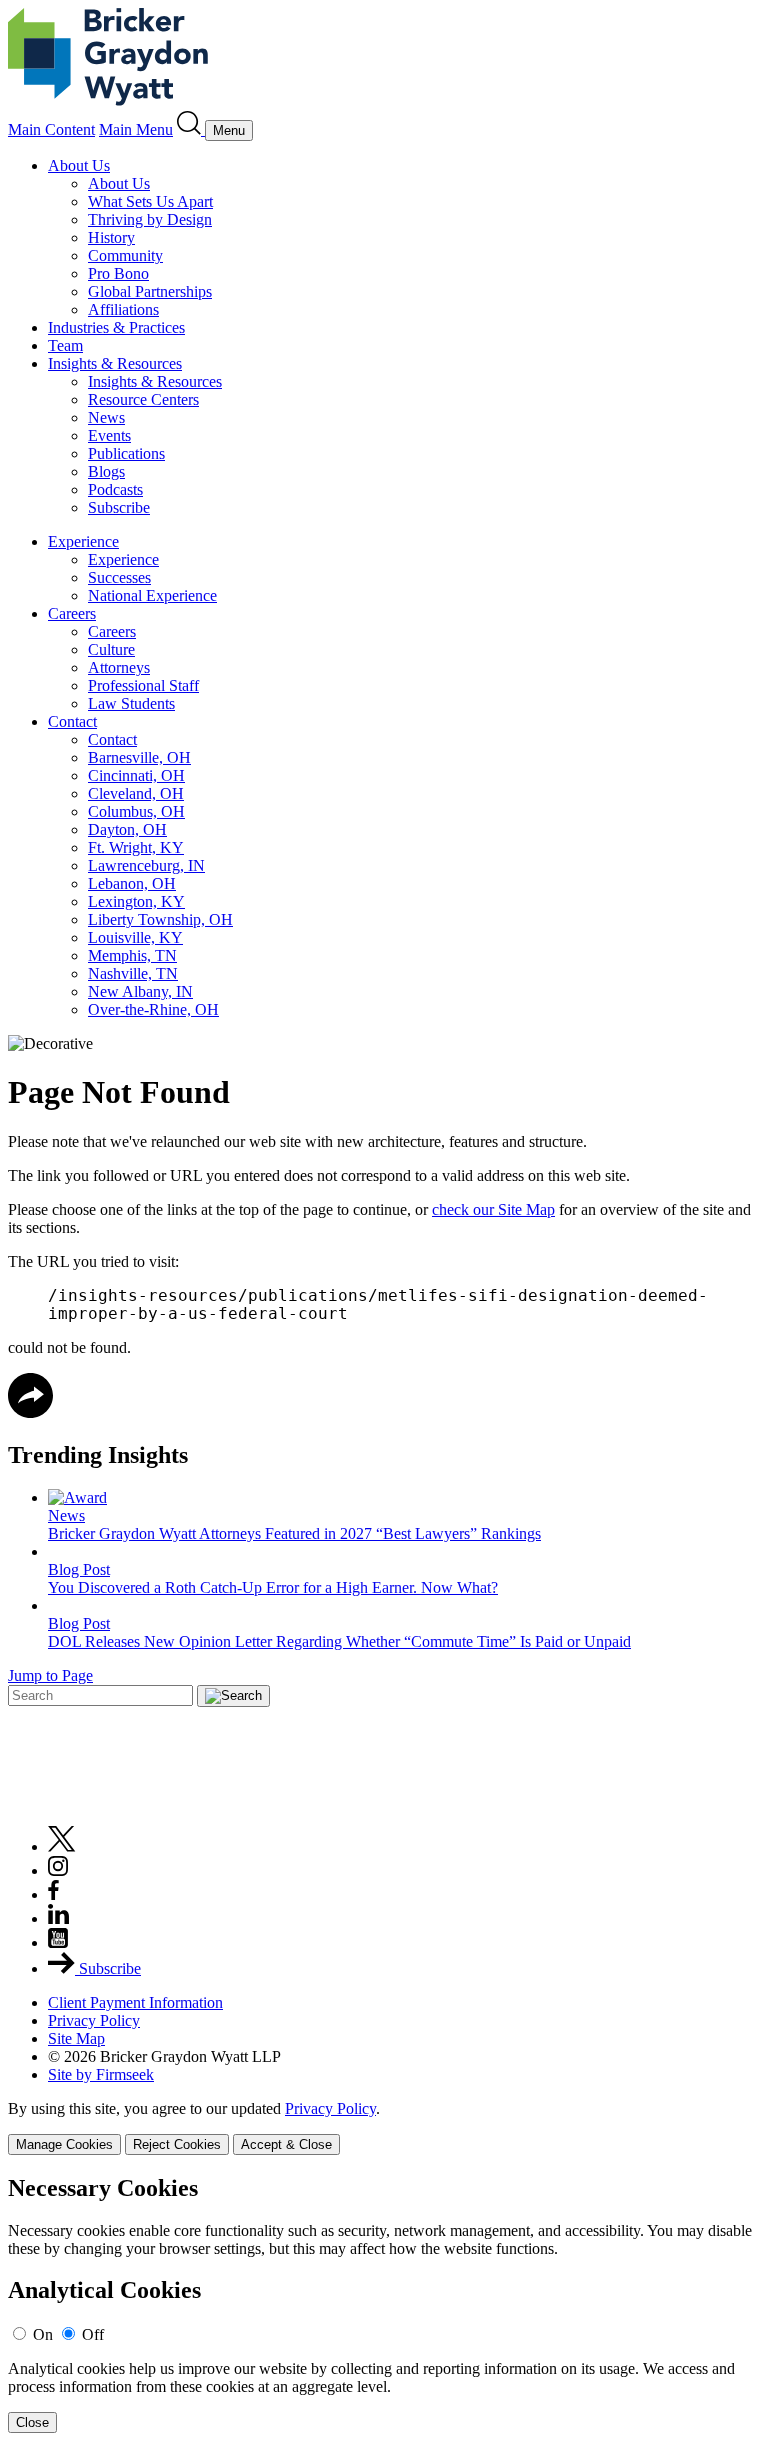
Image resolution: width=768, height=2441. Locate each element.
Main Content (51, 129)
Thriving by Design (150, 219)
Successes (119, 577)
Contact (72, 721)
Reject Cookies (177, 2144)
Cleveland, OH (136, 793)
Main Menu (136, 129)
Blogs (106, 471)
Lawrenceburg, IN (146, 865)
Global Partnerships (150, 291)
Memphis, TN (132, 955)
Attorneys (119, 667)
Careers (72, 613)
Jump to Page (50, 1675)
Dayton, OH (127, 829)
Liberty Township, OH (160, 919)
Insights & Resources (115, 363)
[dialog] (384, 2127)
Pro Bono (118, 273)
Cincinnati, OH (136, 775)
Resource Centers (143, 399)
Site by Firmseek (101, 2074)
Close (32, 2422)
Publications (126, 453)
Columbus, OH (136, 811)
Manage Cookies (64, 2144)
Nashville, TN (133, 973)
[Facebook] (53, 1894)
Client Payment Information (135, 2002)
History (111, 237)
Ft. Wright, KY (136, 847)
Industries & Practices (116, 327)
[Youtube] (58, 1942)
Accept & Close (286, 2144)
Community (125, 255)
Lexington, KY (136, 901)
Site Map (76, 2038)
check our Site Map (493, 1209)
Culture (111, 649)
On (43, 2334)
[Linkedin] (58, 1918)
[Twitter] (62, 1846)
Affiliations (123, 309)
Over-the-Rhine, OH (153, 1009)
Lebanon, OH (132, 883)
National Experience (152, 595)
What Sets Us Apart (150, 201)
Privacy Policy (94, 2020)
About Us (79, 165)
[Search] (191, 129)
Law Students (131, 703)
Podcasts (115, 489)
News (106, 417)
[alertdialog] (384, 2304)
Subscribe (119, 507)
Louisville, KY (135, 937)
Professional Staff (143, 685)
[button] (30, 1412)
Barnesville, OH (139, 757)
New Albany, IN (140, 991)
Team (65, 345)
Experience (83, 541)
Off (93, 2334)
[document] (384, 2304)
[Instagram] (59, 1870)
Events (109, 435)
